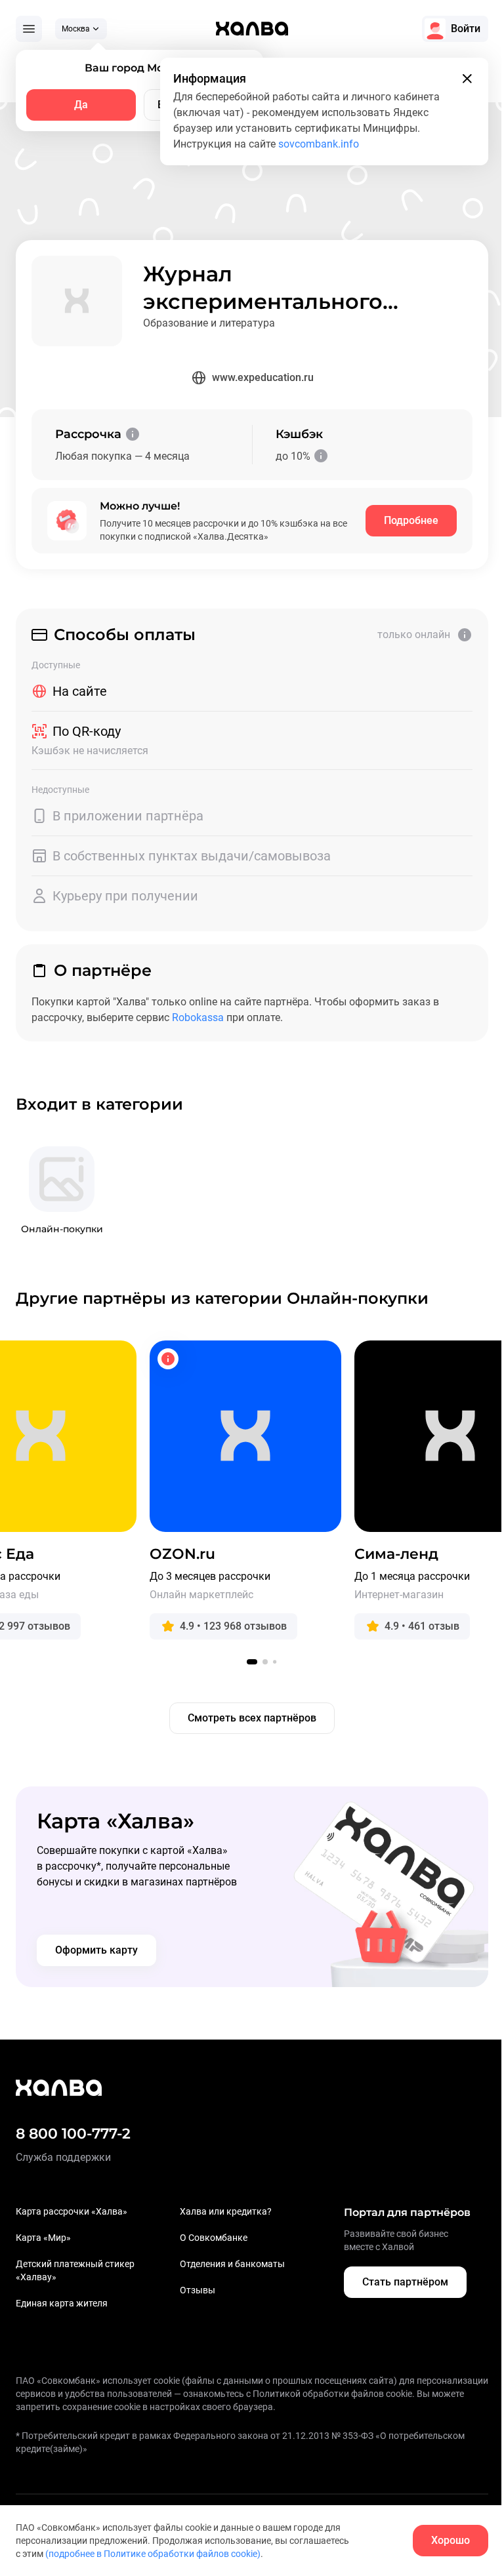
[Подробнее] (133, 434)
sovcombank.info (319, 144)
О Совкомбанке (214, 2238)
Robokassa (198, 1017)
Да (81, 105)
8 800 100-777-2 (73, 2134)
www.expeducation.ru (263, 377)
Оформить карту (96, 1950)
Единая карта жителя (62, 2303)
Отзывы (198, 2290)
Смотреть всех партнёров (252, 1718)
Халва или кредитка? (226, 2211)
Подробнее (411, 520)
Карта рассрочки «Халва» (72, 2211)
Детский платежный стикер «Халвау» (75, 2270)
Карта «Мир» (43, 2238)
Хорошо (451, 2540)
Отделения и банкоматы (232, 2264)
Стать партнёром (405, 2282)
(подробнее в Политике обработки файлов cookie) (153, 2554)
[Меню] (29, 29)
